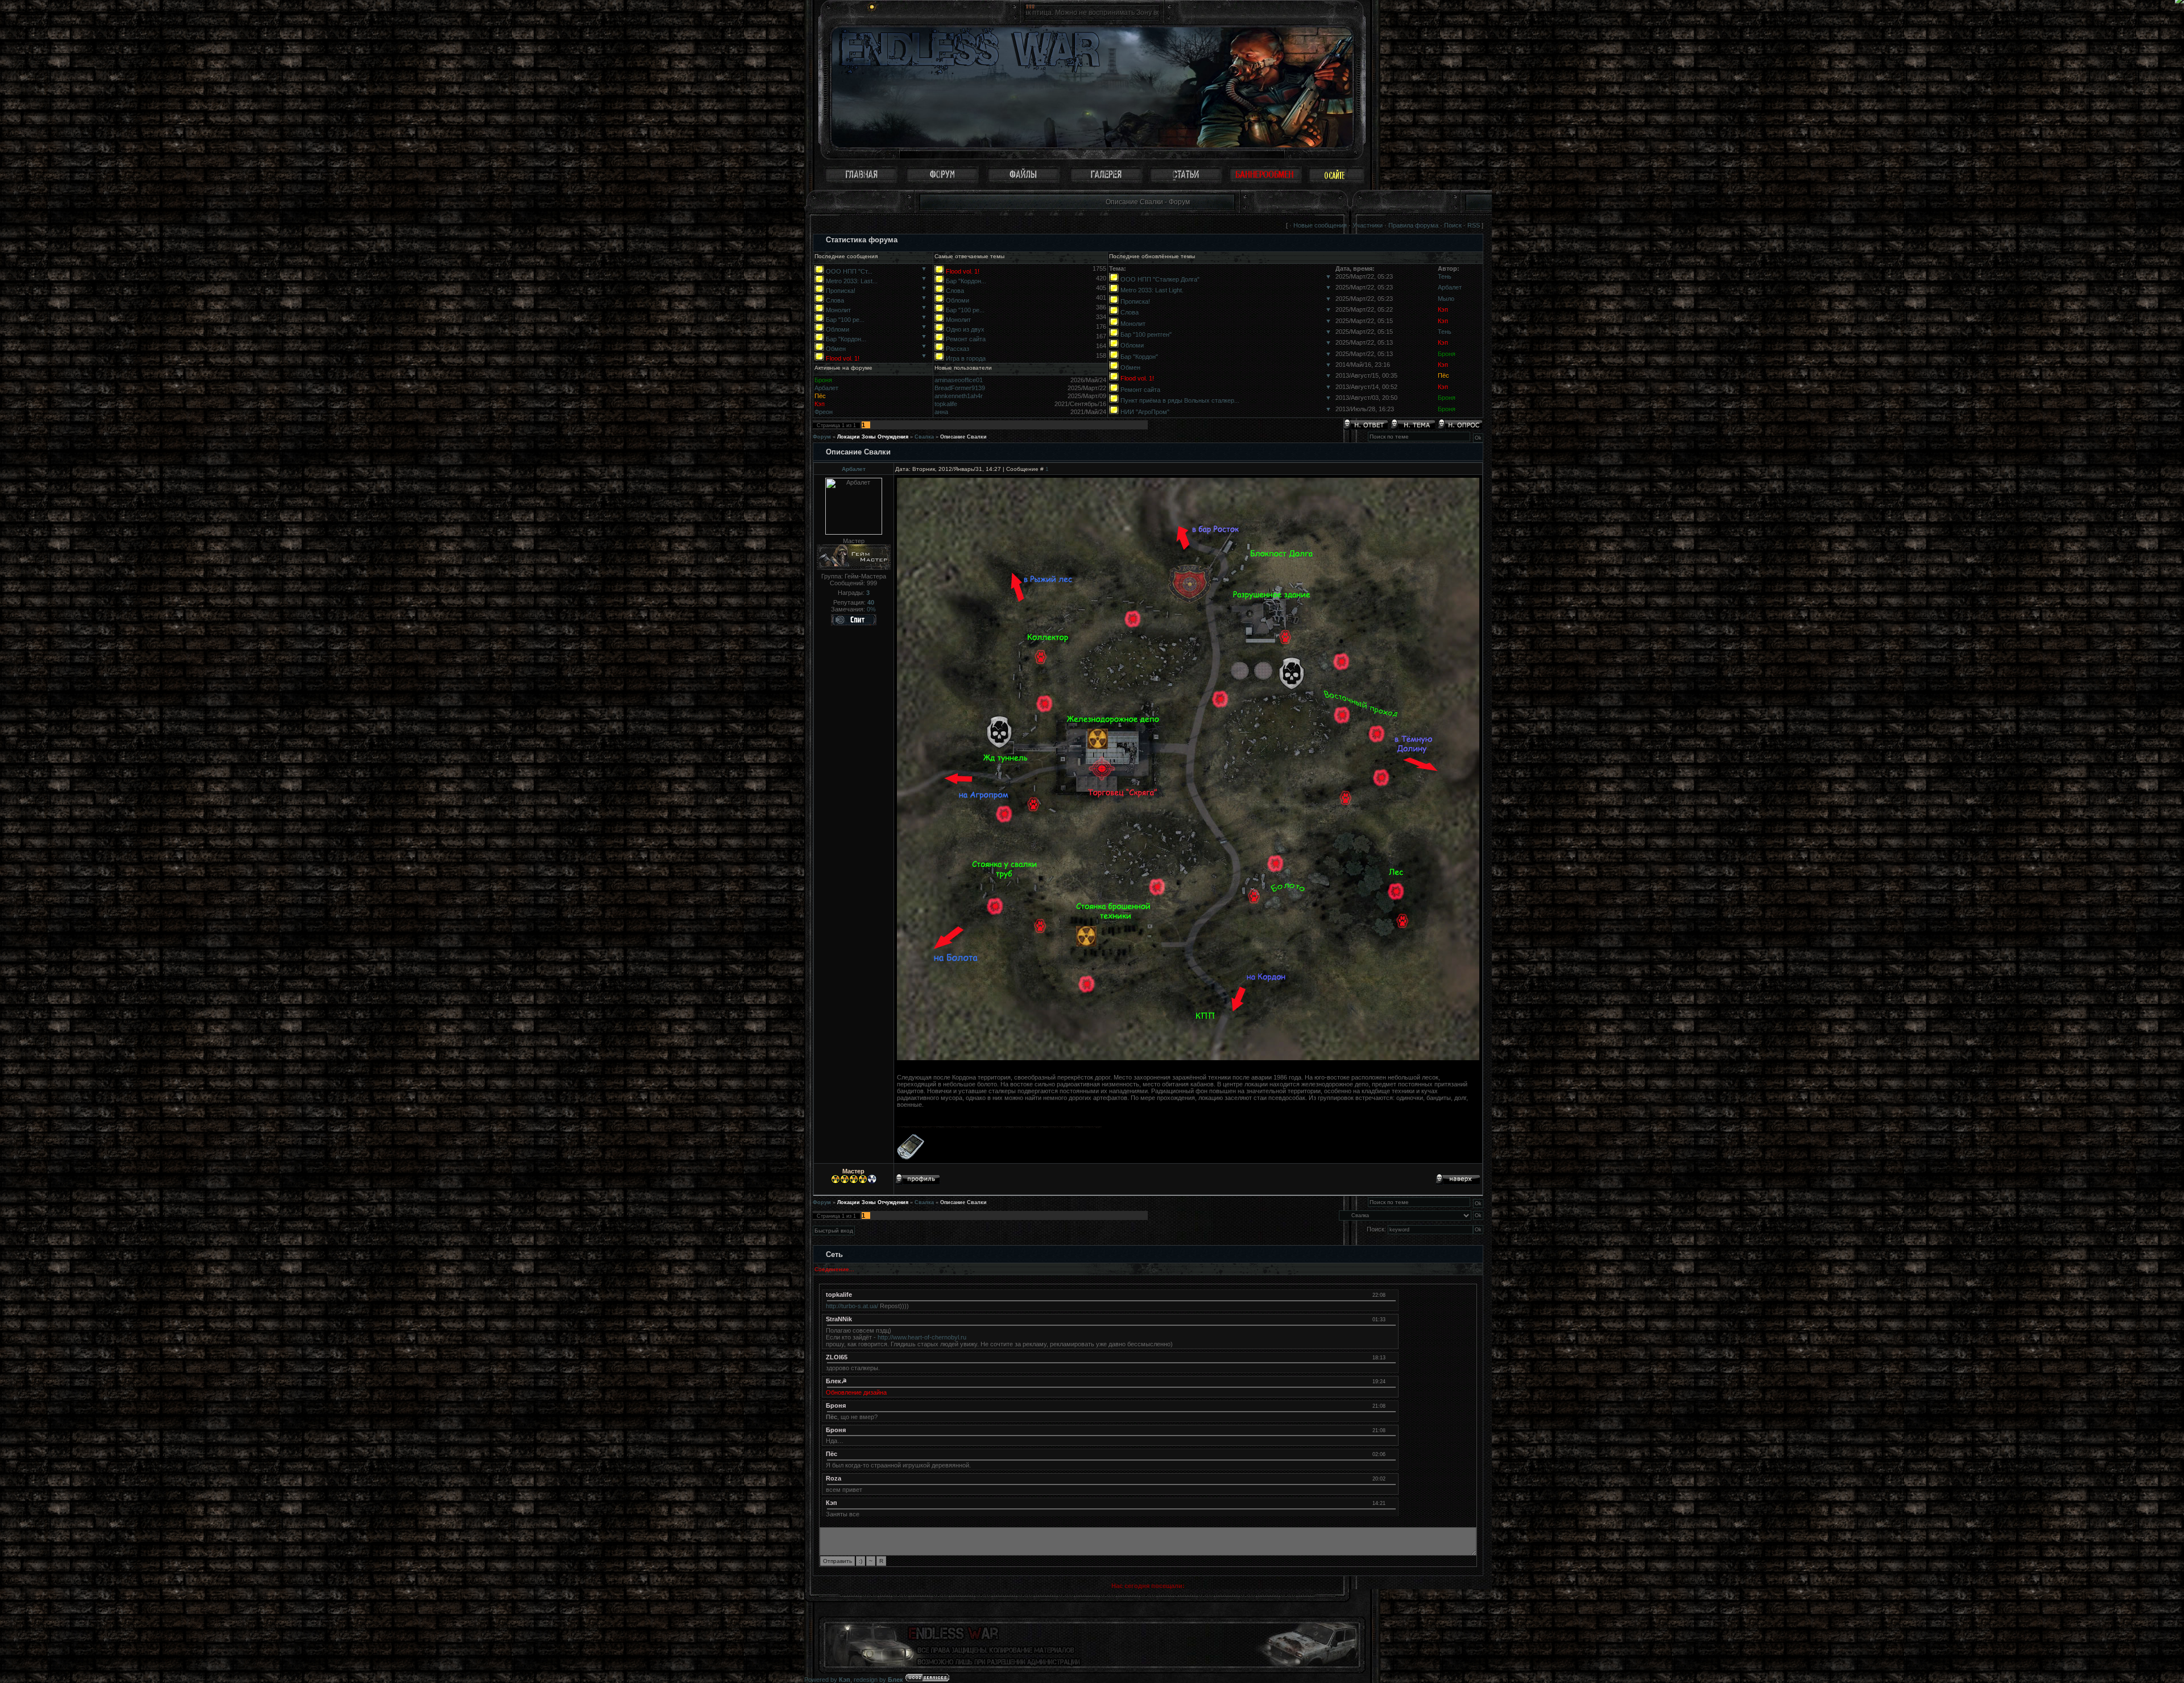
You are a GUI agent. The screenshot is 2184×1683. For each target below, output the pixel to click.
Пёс (1443, 375)
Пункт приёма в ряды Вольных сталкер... (1180, 400)
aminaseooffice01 (959, 380)
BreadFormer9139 (960, 388)
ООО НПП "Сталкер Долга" (1160, 279)
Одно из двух (965, 329)
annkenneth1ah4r (959, 396)
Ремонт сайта (966, 339)
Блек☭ (836, 1381)
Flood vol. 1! (843, 358)
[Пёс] (1391, 1454)
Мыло (1446, 299)
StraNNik (839, 1319)
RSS (1474, 225)
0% (871, 609)
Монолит (838, 310)
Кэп (1443, 309)
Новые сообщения (1320, 225)
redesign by (878, 1680)
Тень (1445, 276)
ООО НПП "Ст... (849, 271)
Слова (835, 300)
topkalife (946, 404)
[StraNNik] (1391, 1319)
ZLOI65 (837, 1357)
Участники (1368, 225)
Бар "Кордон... (846, 339)
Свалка (924, 437)
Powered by (827, 1680)
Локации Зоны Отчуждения (873, 437)
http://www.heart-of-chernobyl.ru (922, 1337)
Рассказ (957, 349)
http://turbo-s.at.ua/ (852, 1306)
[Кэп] (1391, 1503)
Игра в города (966, 358)
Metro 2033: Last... (852, 281)
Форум (822, 437)
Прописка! (841, 291)
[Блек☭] (1391, 1381)
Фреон (824, 412)
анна (941, 412)
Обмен (836, 349)
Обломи (837, 329)
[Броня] (1391, 1405)
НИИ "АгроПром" (1145, 412)
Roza (834, 1478)
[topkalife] (1391, 1295)
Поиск (1453, 225)
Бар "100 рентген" (1146, 334)
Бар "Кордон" (1139, 357)
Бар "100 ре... (845, 320)
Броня (1447, 354)
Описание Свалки (963, 437)
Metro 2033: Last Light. (1152, 290)
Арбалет (1450, 287)
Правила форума (1413, 225)
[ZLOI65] (1391, 1357)
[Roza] (1391, 1478)
